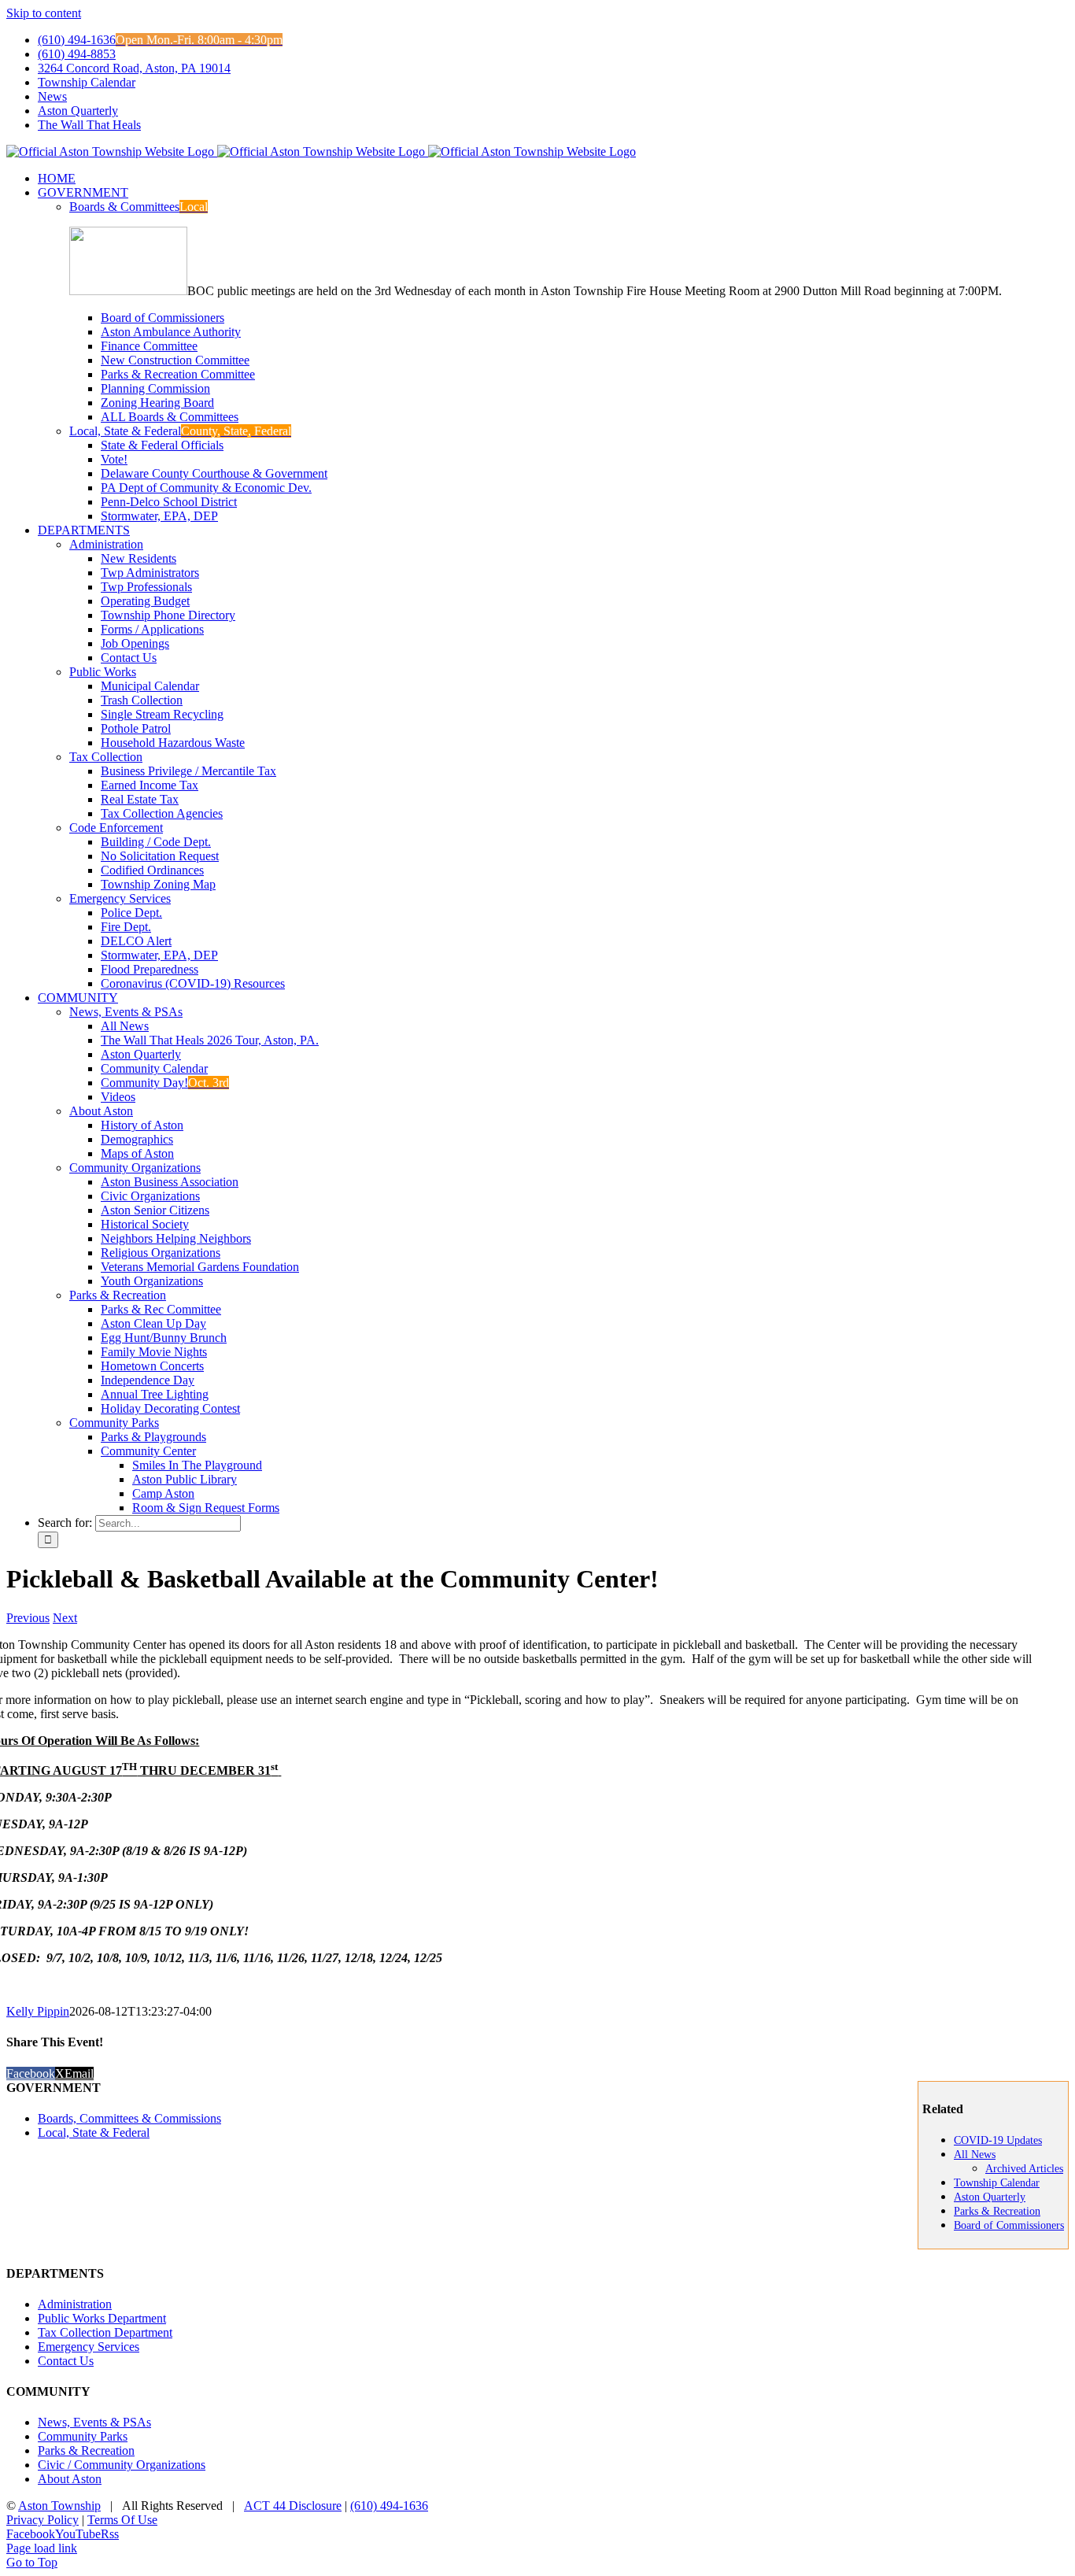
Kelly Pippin (38, 2011)
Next (65, 1618)
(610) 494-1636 (389, 2506)
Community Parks (114, 1423)
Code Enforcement (116, 828)
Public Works (103, 672)
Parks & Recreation (118, 1295)
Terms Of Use (122, 2520)
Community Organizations (135, 1168)
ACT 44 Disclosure (293, 2506)
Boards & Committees (139, 207)
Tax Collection (106, 757)
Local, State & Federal (180, 431)
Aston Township (59, 2506)
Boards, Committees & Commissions (129, 2118)
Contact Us (66, 2361)
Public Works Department (102, 2318)
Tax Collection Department (105, 2332)
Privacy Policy (42, 2520)
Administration (106, 544)
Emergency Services (120, 898)
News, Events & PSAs (126, 1012)
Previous (28, 1618)
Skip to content (44, 13)
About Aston (101, 1111)
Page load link (42, 2548)
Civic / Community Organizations (122, 2465)
